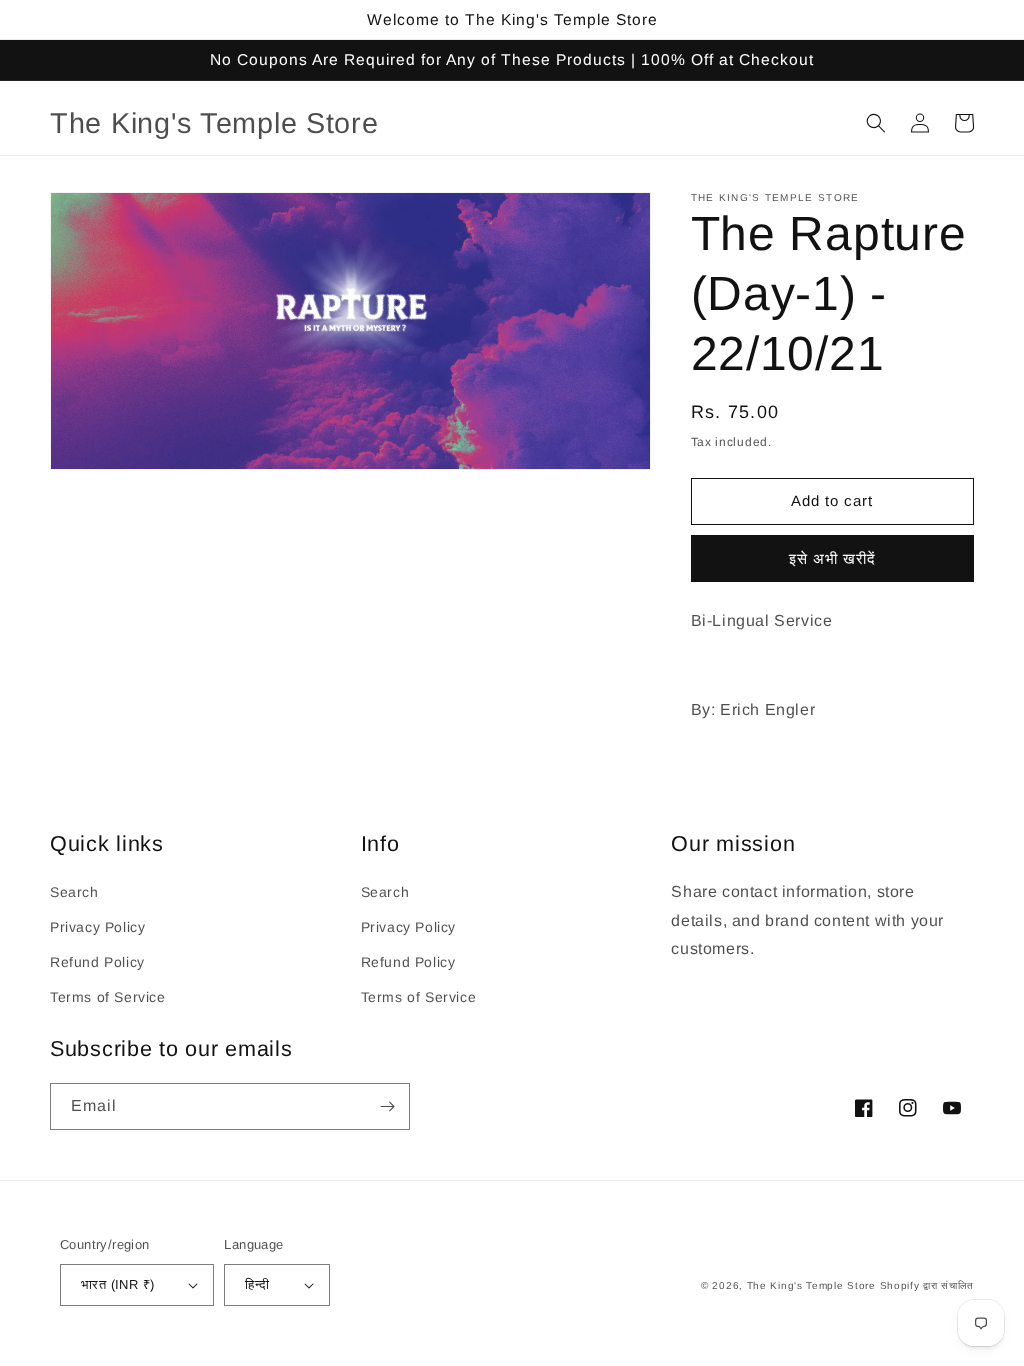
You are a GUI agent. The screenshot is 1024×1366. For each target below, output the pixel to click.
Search (74, 892)
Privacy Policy (97, 927)
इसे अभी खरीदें (832, 558)
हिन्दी (257, 1284)
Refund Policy (97, 962)
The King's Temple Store (811, 1285)
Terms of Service (108, 997)
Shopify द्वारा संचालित (927, 1285)
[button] (876, 123)
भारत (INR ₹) (117, 1284)
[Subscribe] (387, 1106)
